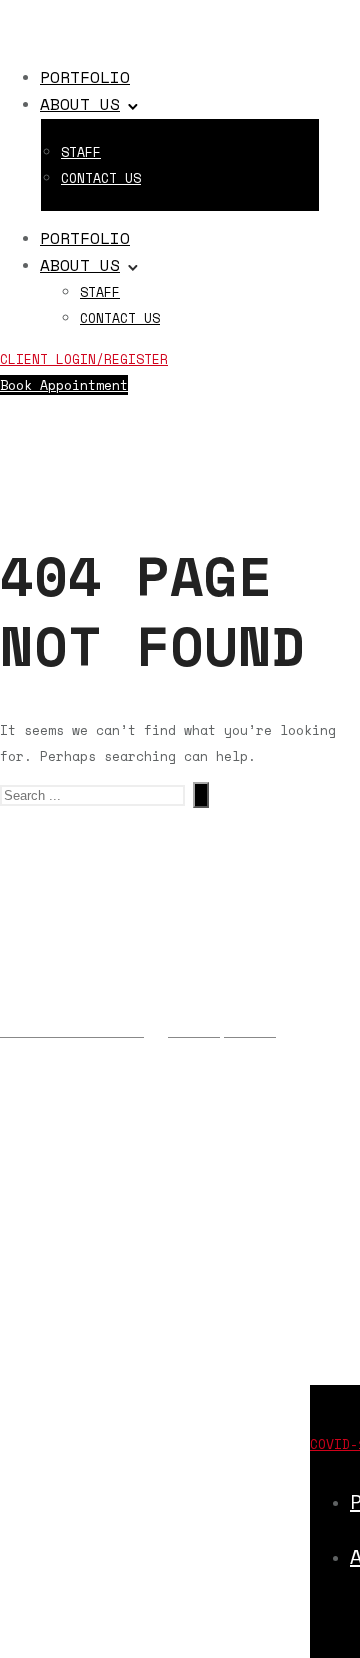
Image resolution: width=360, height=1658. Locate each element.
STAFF (81, 152)
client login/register (84, 359)
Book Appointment (64, 385)
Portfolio (85, 77)
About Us (80, 104)
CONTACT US (101, 178)
